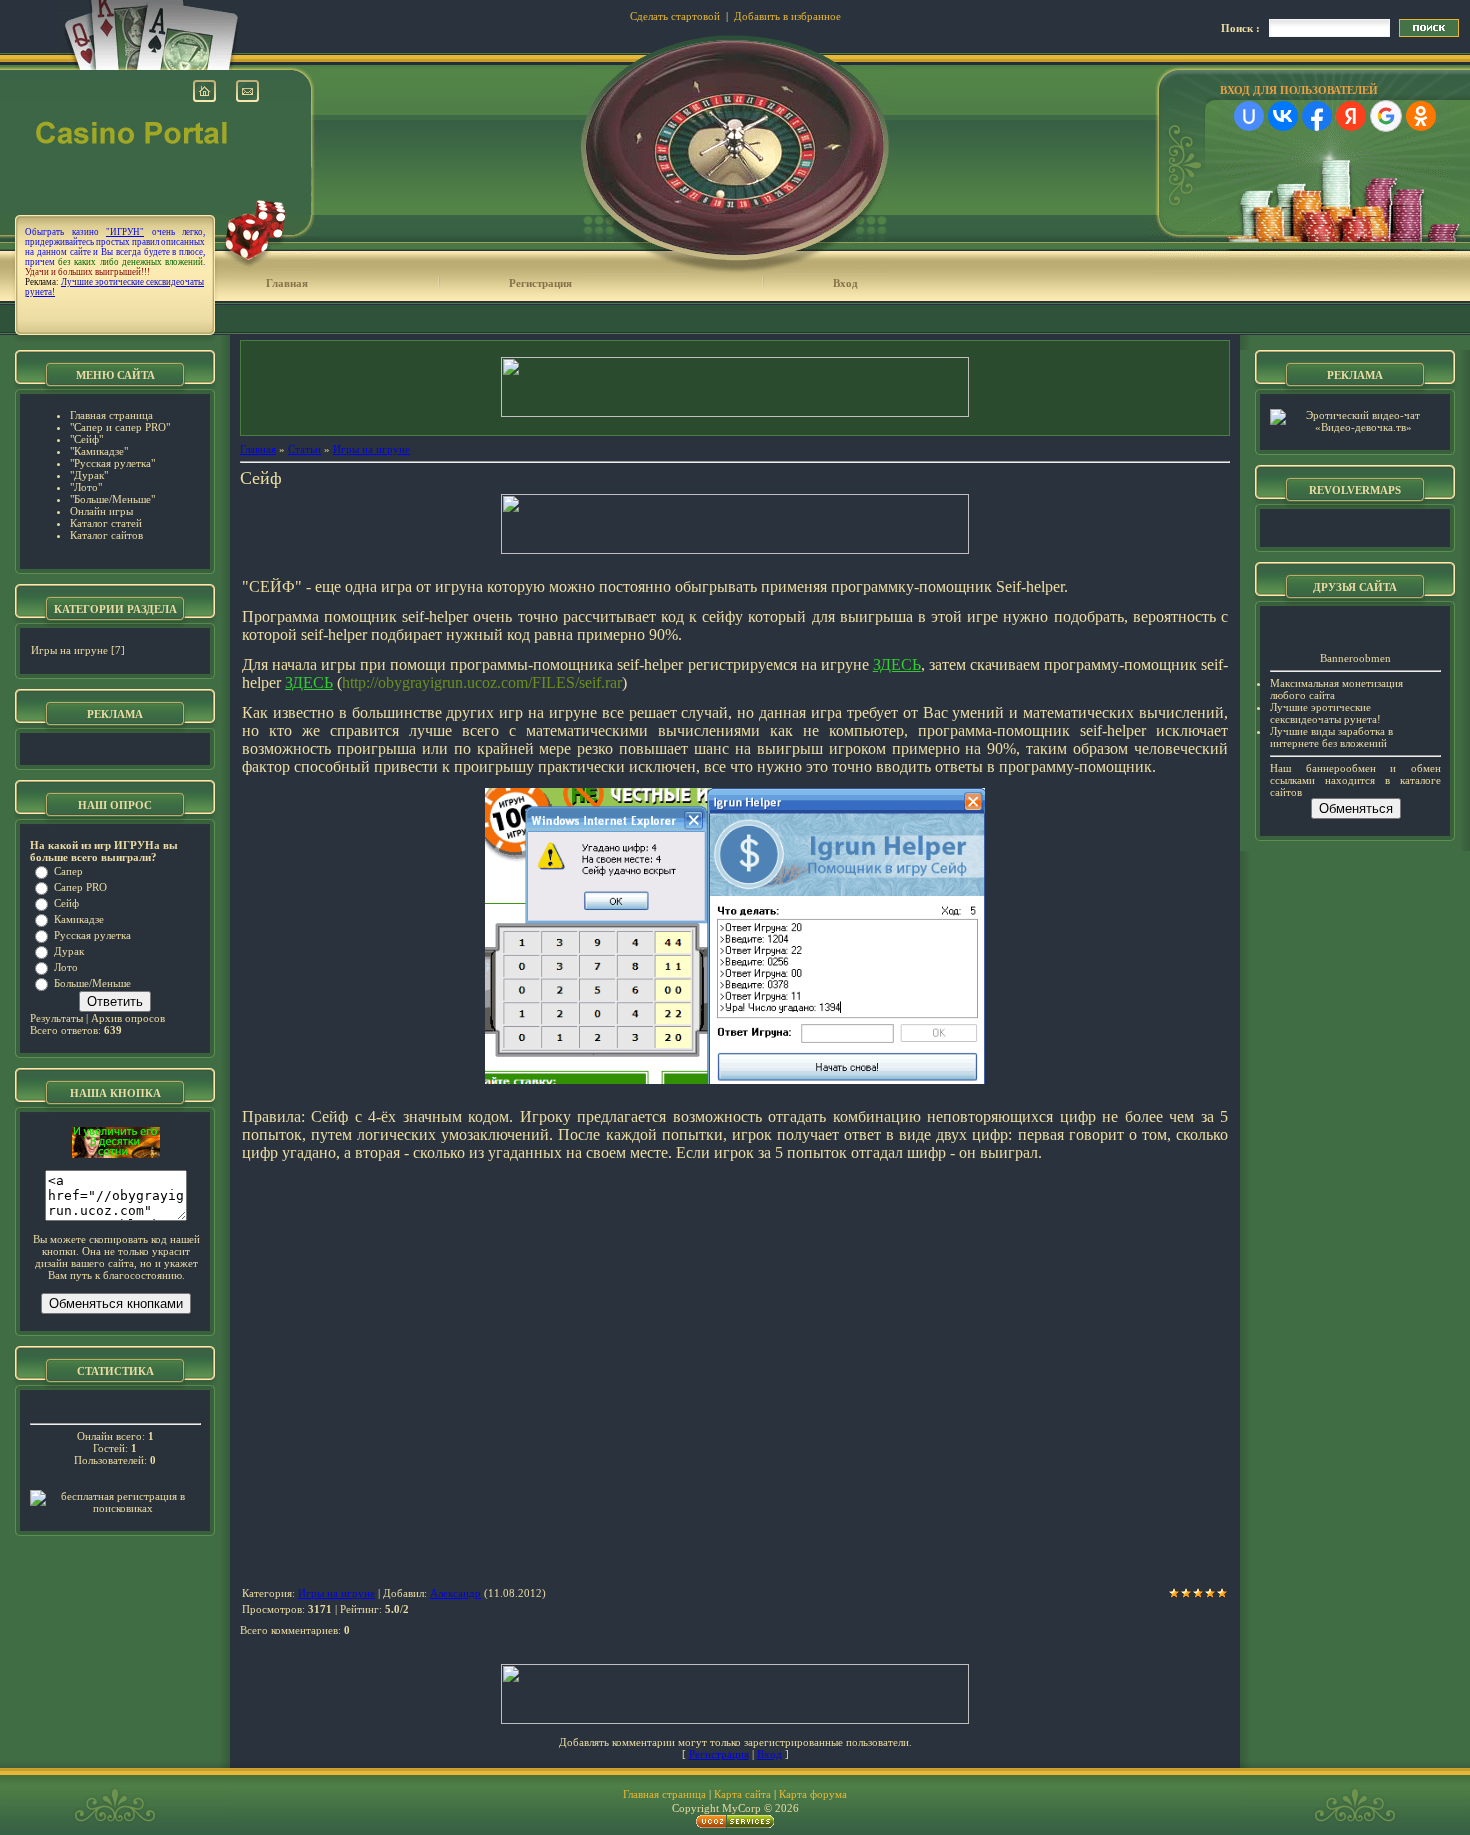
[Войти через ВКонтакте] (1283, 116)
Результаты (56, 1018)
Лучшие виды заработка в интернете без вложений (1331, 737)
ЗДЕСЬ (897, 664)
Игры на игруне (69, 650)
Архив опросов (128, 1018)
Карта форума (813, 1794)
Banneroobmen (1355, 658)
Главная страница (664, 1794)
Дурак (69, 951)
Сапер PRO (80, 887)
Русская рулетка (92, 935)
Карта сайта (742, 1794)
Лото (66, 967)
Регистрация (540, 283)
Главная (287, 283)
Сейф (66, 903)
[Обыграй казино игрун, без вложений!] (116, 1154)
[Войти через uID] (1249, 116)
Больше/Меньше (92, 983)
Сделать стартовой (675, 16)
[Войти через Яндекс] (1351, 116)
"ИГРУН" (125, 232)
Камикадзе (79, 919)
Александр (455, 1593)
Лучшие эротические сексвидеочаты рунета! (1325, 713)
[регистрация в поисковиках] (115, 1508)
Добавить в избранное (787, 16)
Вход (845, 283)
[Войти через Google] (1386, 116)
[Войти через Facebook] (1317, 116)
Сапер (68, 871)
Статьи (304, 449)
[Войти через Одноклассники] (1421, 116)
